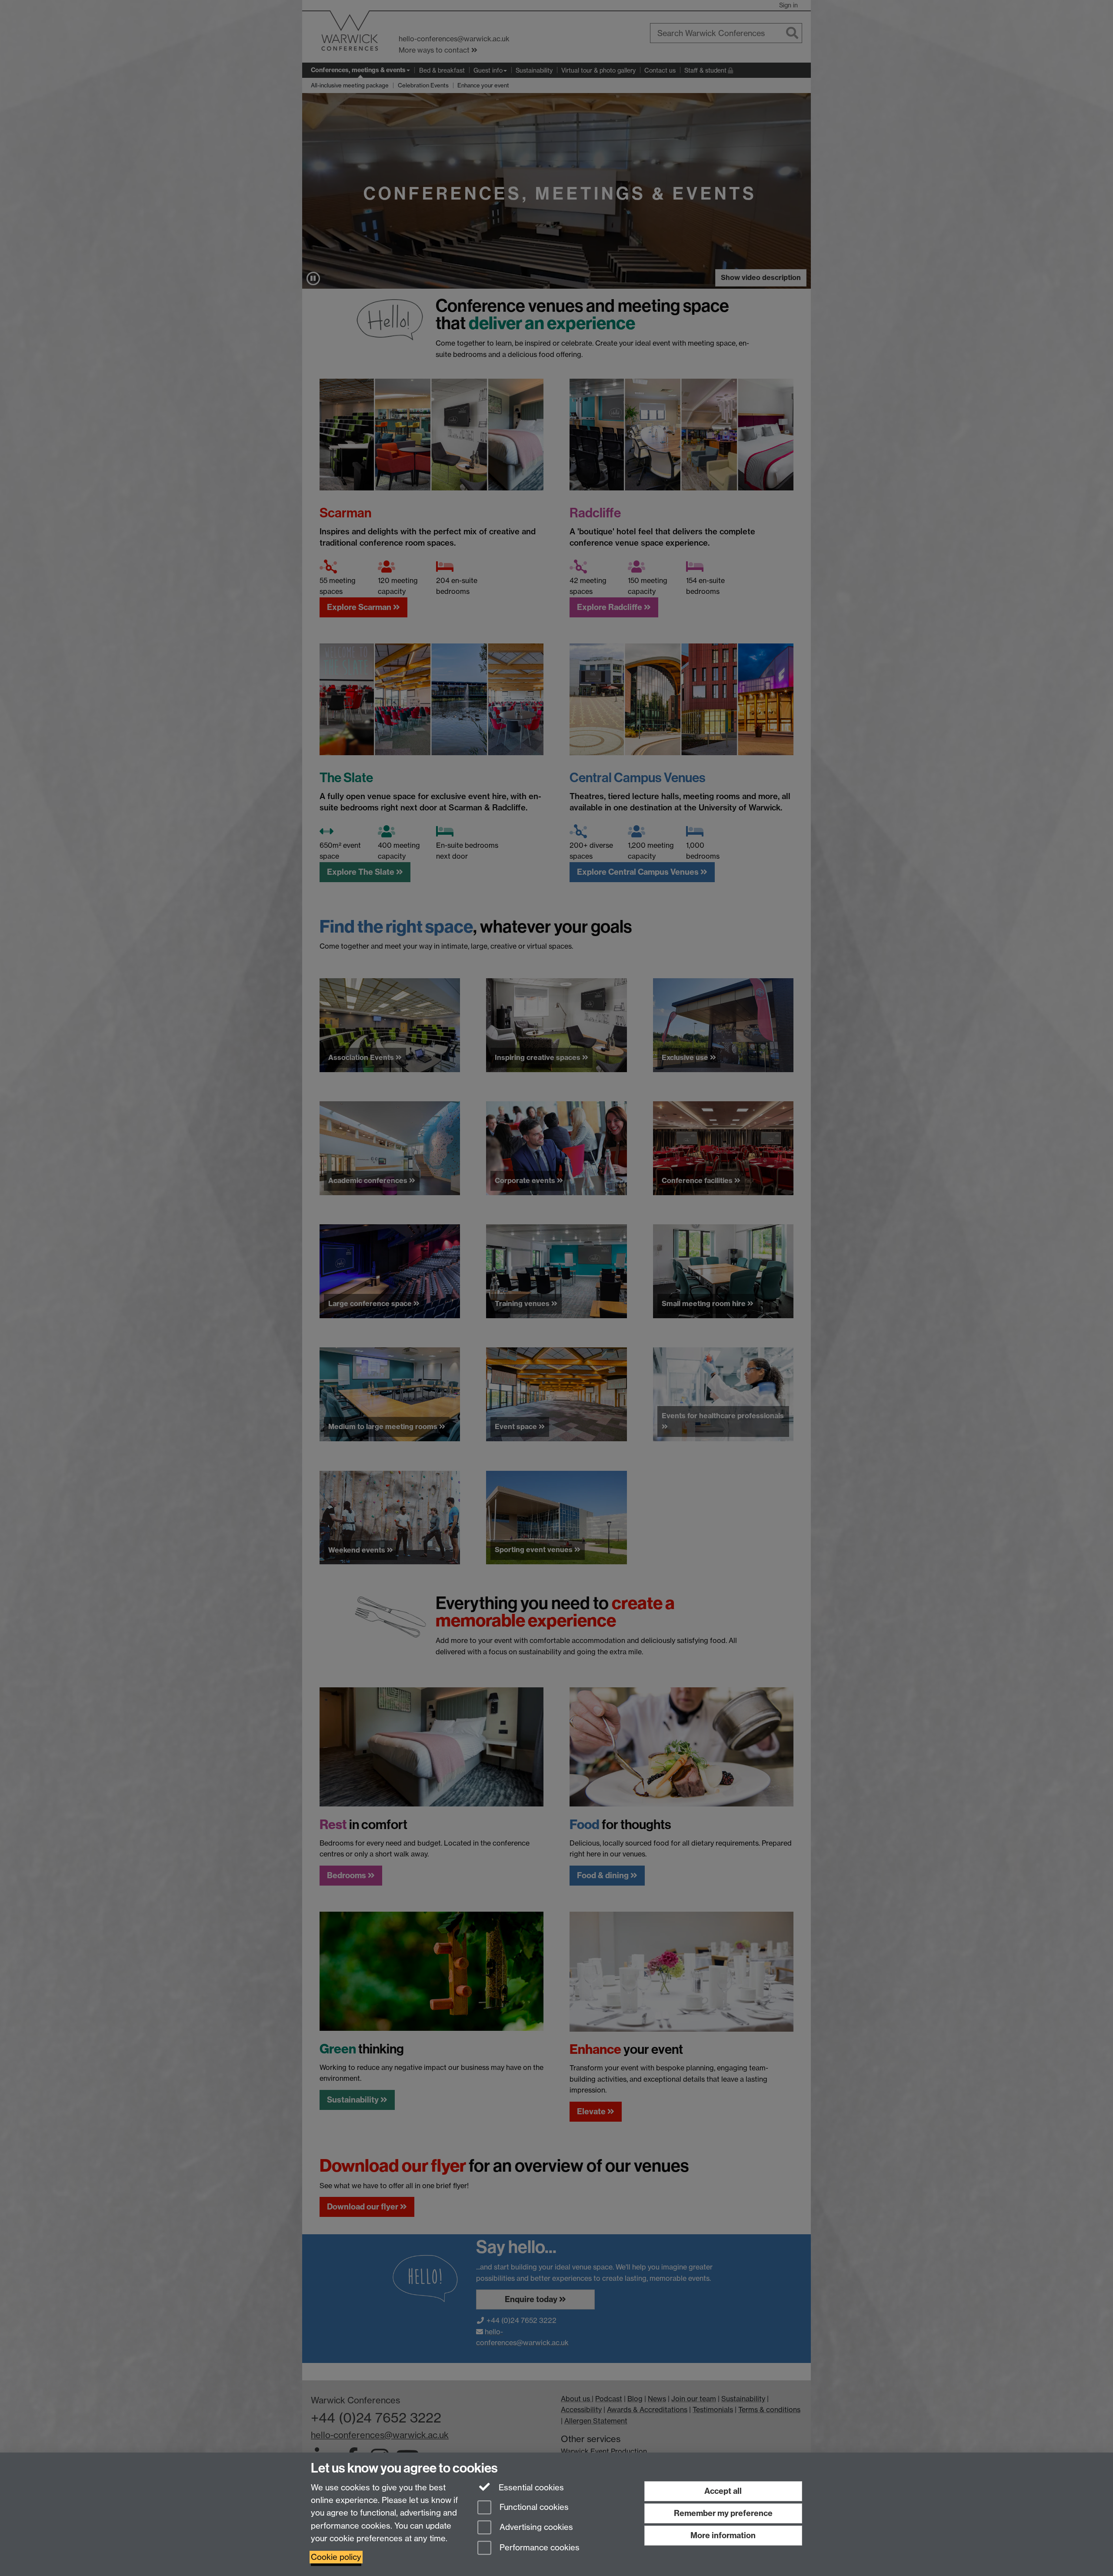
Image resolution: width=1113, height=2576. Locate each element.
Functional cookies (533, 2507)
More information (723, 2535)
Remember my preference (723, 2513)
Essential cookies (530, 2488)
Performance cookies (538, 2548)
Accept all (723, 2491)
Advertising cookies (535, 2528)
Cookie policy (336, 2557)
